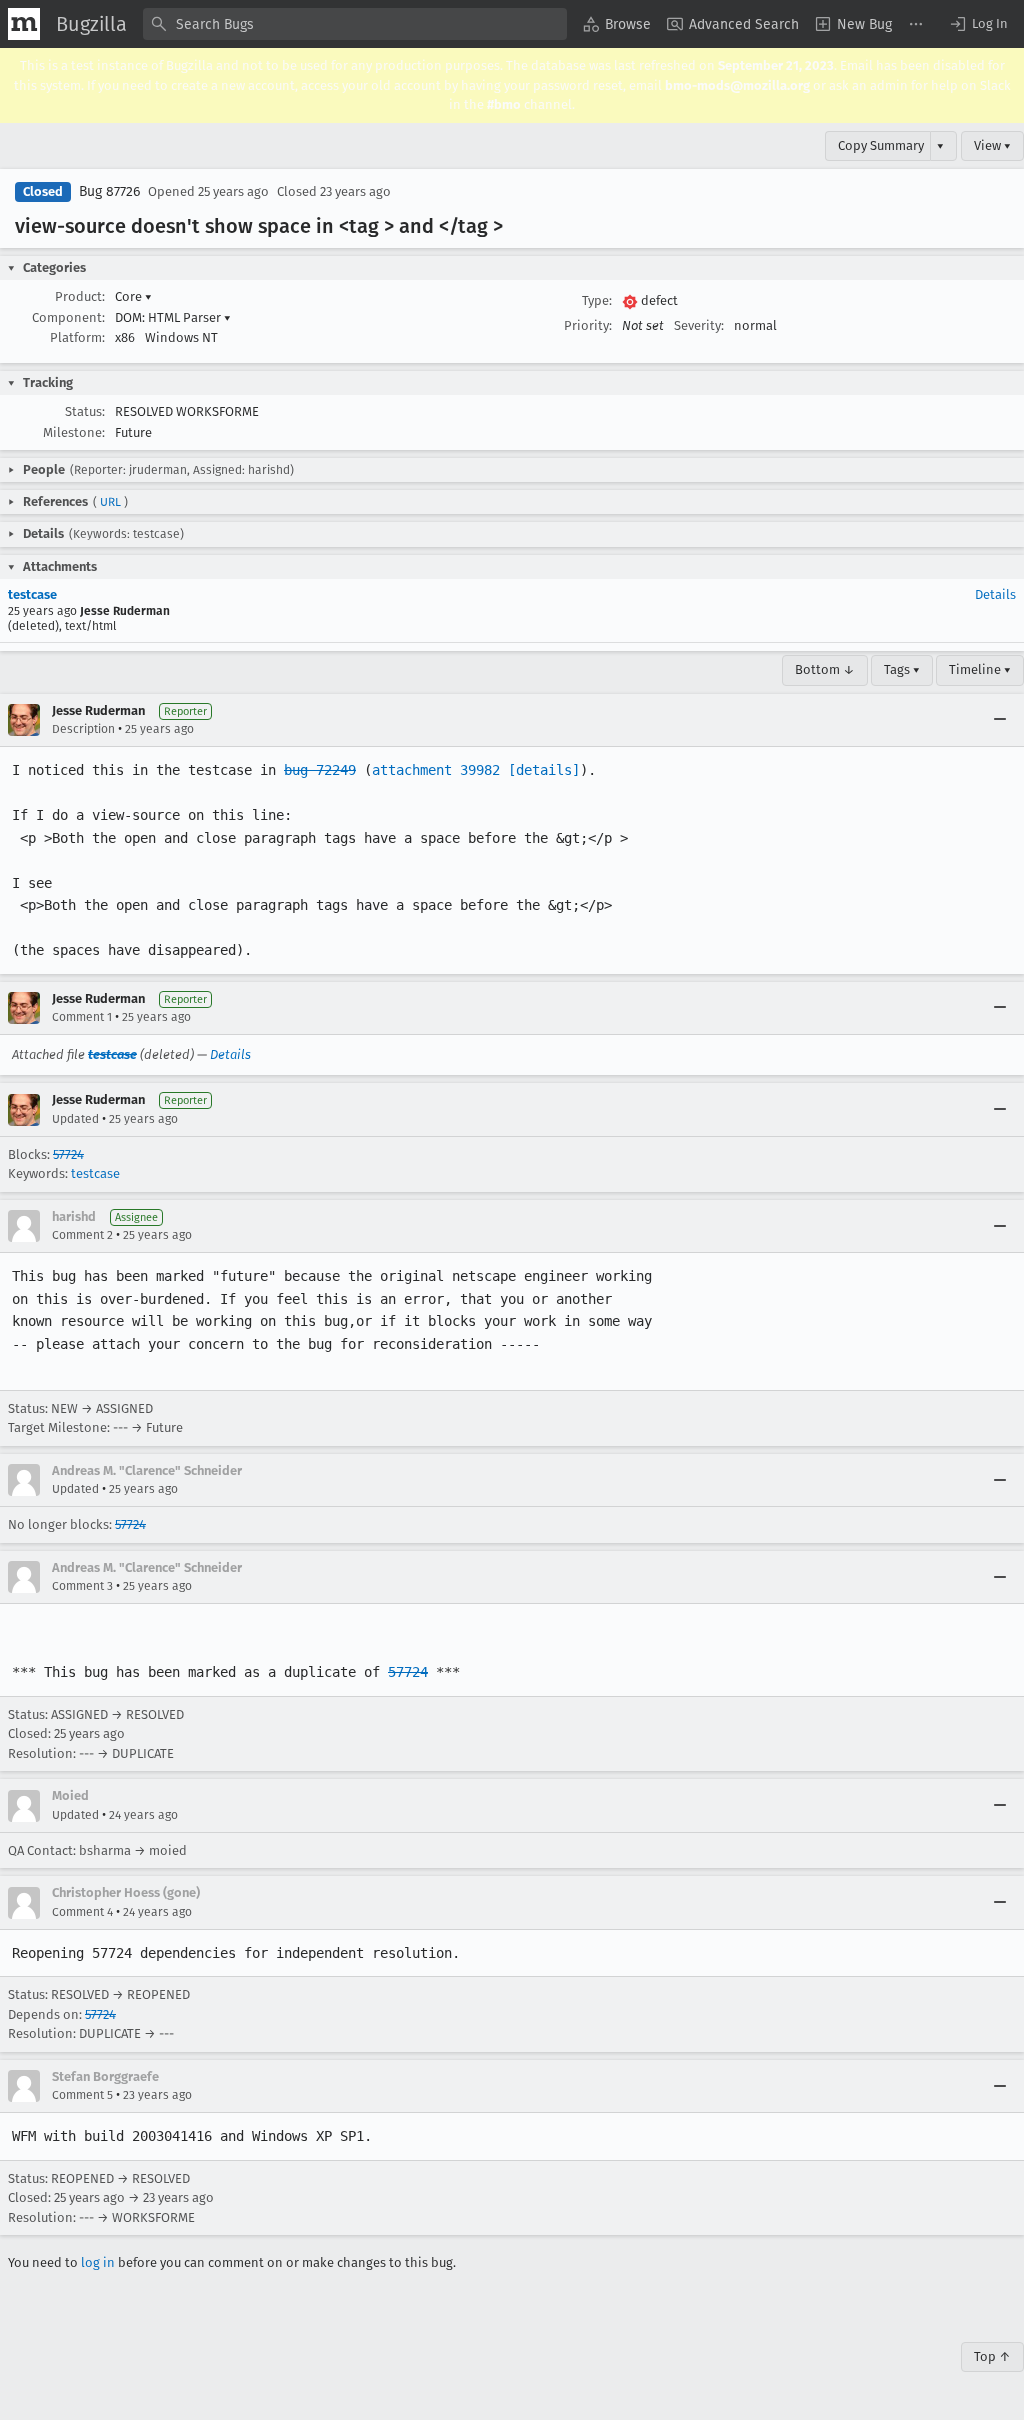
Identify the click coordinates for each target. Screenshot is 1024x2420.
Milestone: (74, 432)
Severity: (699, 325)
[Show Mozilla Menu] (24, 24)
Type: (597, 300)
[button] (978, 24)
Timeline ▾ (980, 669)
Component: (68, 317)
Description (83, 729)
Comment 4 (82, 1912)
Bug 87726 (109, 191)
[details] (544, 770)
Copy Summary (881, 145)
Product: (80, 296)
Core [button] (133, 296)
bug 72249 (320, 770)
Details (995, 594)
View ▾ (992, 145)
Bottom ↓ (825, 669)
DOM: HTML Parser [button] (173, 317)
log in (98, 2262)
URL (110, 502)
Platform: (77, 337)
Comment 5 (82, 2095)
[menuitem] (617, 24)
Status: (85, 411)
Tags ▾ (902, 669)
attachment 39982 (436, 770)
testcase (32, 594)
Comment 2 (82, 1235)
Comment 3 (82, 1586)
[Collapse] (1000, 720)
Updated (75, 1119)
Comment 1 (82, 1017)
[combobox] (355, 24)
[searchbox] (355, 24)
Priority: (588, 325)
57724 (68, 1154)
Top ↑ (992, 2356)
